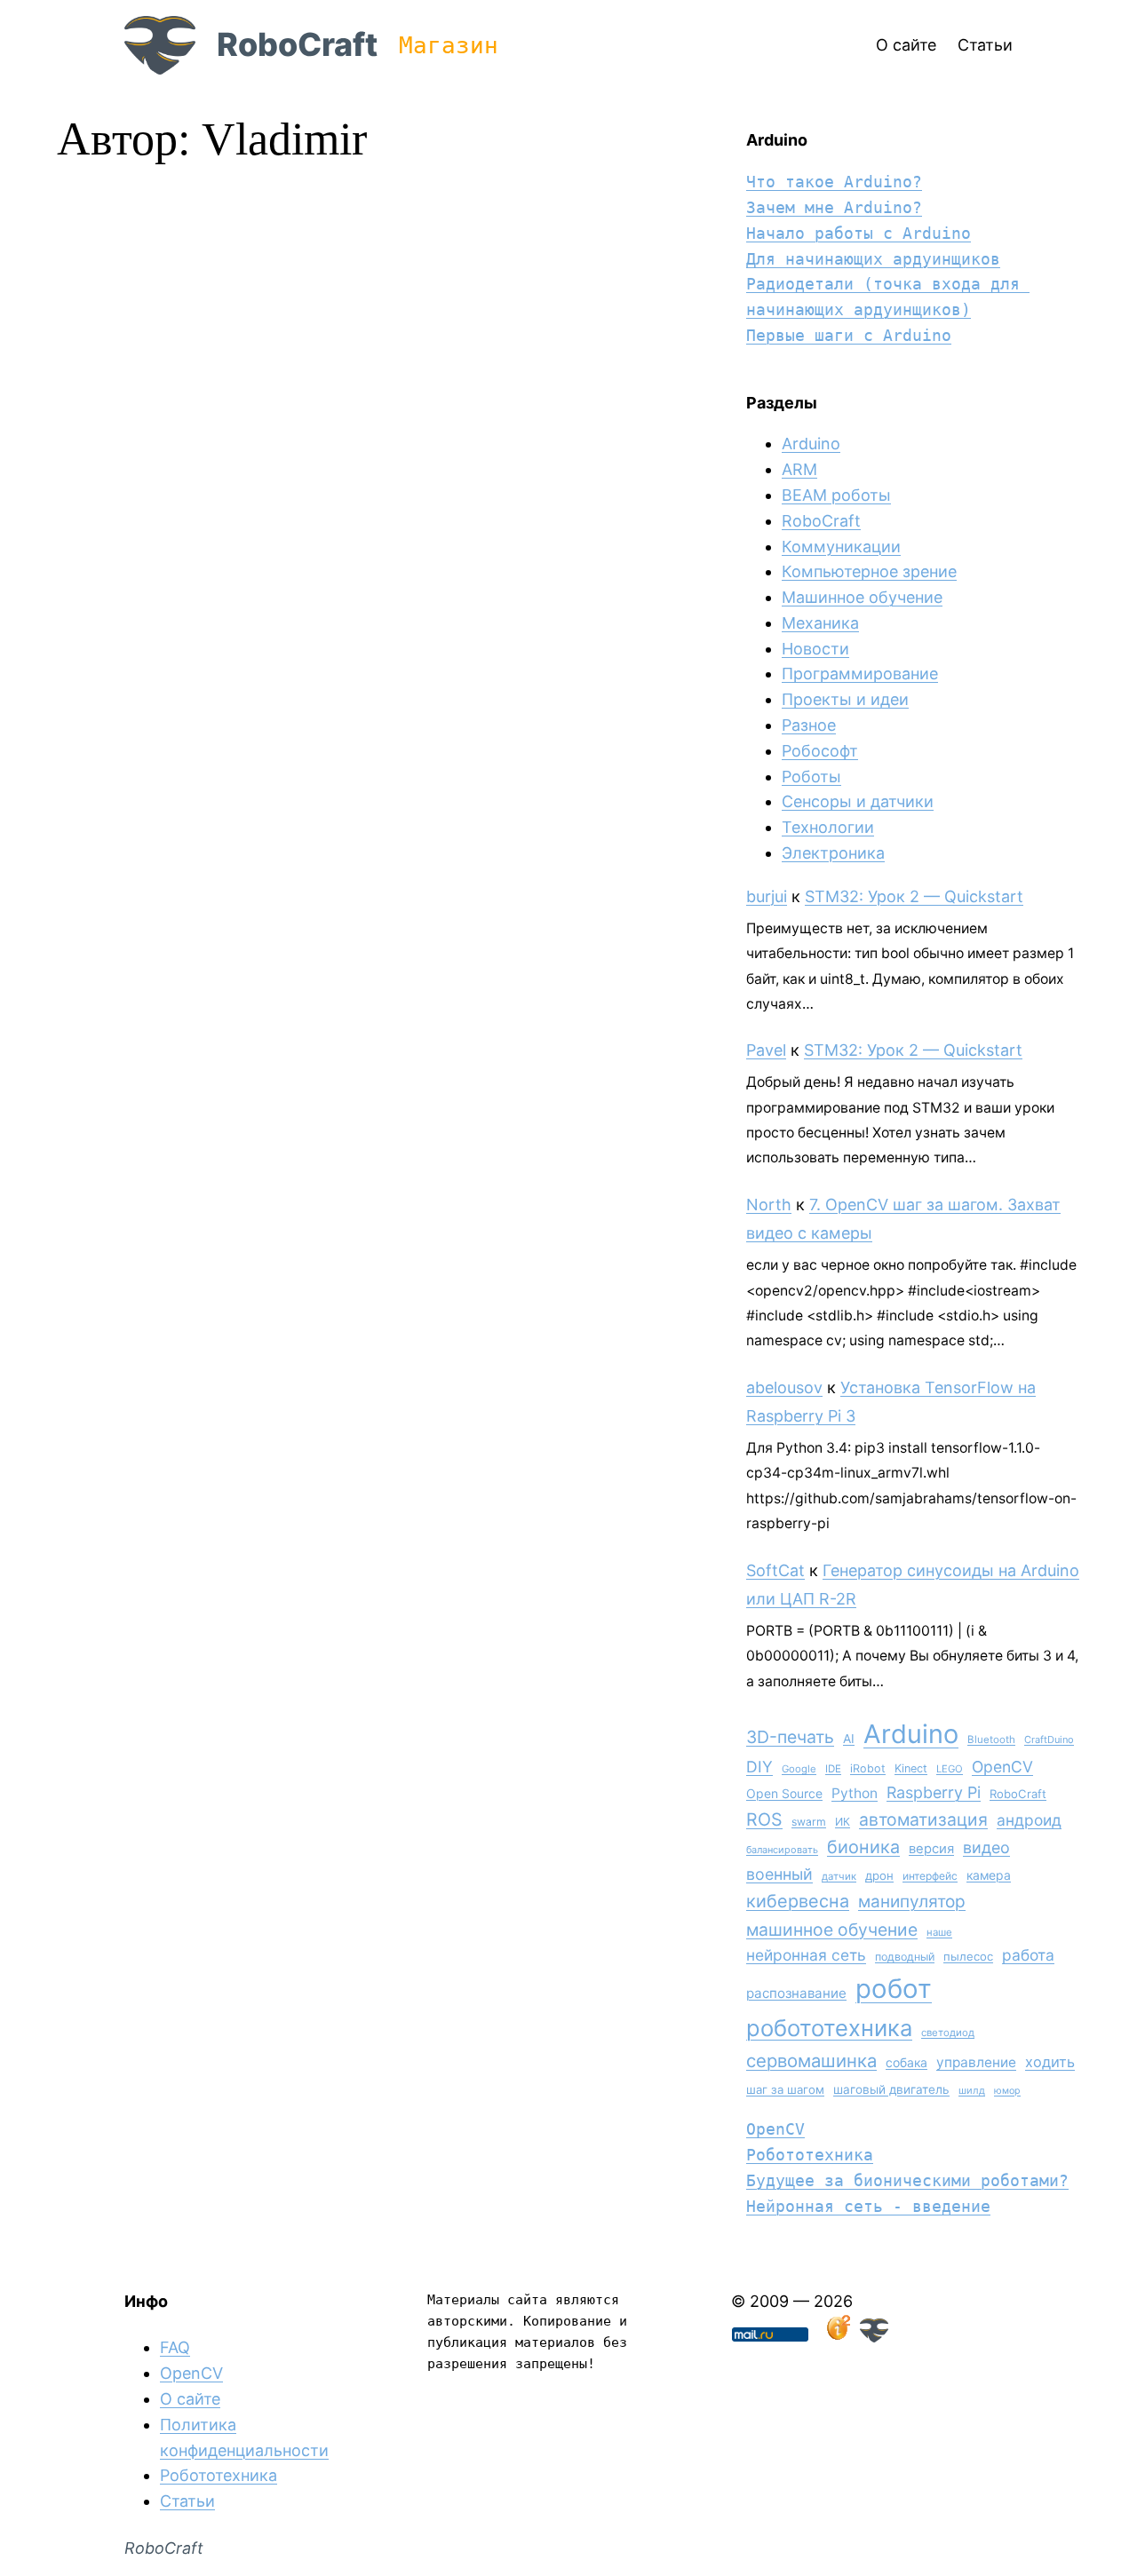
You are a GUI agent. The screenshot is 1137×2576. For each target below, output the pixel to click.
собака (906, 2062)
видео (986, 1847)
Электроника (833, 853)
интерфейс (930, 1876)
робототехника (829, 2028)
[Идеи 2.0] (837, 2337)
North (769, 1205)
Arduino (811, 444)
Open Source (784, 1793)
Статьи (187, 2501)
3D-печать (790, 1737)
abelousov (784, 1387)
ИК (843, 1822)
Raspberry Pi (934, 1792)
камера (989, 1875)
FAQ (175, 2347)
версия (931, 1849)
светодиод (948, 2033)
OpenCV (1002, 1767)
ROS (764, 1819)
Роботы (811, 777)
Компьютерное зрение (869, 571)
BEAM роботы (836, 495)
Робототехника (810, 2155)
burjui (767, 896)
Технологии (828, 827)
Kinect (911, 1768)
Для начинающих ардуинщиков (873, 259)
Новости (815, 649)
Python (855, 1793)
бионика (863, 1847)
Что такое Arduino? (834, 182)
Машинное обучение (862, 597)
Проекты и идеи (845, 699)
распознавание (796, 1993)
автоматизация (923, 1819)
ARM (799, 469)
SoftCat (775, 1570)
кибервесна (798, 1901)
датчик (839, 1876)
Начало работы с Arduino (859, 233)
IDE (833, 1769)
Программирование (860, 674)
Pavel (766, 1050)
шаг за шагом (785, 2089)
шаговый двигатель (891, 2089)
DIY (759, 1767)
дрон (879, 1875)
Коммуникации (841, 547)
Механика (820, 623)
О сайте (190, 2399)
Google (799, 1769)
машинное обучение (832, 1930)
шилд (972, 2090)
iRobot (868, 1768)
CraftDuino (1049, 1740)
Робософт (820, 751)
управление (976, 2062)
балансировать (782, 1850)
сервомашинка (811, 2061)
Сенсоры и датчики (858, 801)
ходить (1050, 2062)
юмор (1007, 2091)
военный (779, 1874)
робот (894, 1989)
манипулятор (912, 1902)
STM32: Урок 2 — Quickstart (914, 896)
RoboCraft (297, 44)
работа (1028, 1955)
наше (939, 1932)
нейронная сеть (806, 1955)
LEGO (950, 1769)
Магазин (449, 45)
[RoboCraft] (874, 2337)
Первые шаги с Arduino (849, 335)
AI (849, 1739)
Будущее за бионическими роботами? (907, 2180)
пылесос (968, 1956)
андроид (1029, 1820)
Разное (809, 725)
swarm (809, 1822)
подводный (905, 1957)
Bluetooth (991, 1740)
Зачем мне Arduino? (834, 207)
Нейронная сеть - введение (868, 2206)
